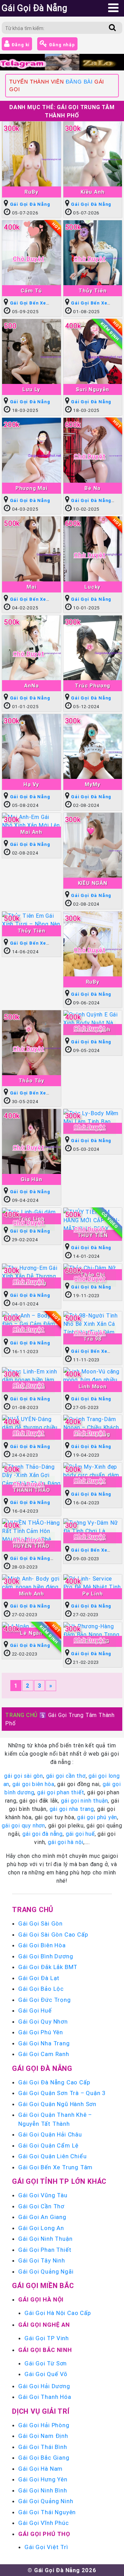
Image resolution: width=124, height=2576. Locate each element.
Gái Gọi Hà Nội (41, 2299)
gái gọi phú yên (97, 1817)
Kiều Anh (92, 192)
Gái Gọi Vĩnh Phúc (44, 2523)
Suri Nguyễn (92, 389)
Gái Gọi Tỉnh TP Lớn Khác (59, 2181)
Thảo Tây (32, 1080)
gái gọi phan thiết (61, 1792)
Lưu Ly (31, 389)
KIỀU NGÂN (93, 883)
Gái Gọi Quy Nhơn (43, 2022)
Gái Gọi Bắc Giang (44, 2458)
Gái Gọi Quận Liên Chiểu (52, 2156)
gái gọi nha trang (72, 1809)
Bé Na (92, 488)
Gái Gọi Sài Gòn (40, 1923)
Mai (31, 587)
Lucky (92, 587)
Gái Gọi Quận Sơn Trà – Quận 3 (62, 2093)
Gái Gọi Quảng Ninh (46, 2501)
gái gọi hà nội (66, 1842)
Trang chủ (33, 1909)
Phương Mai (32, 488)
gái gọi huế (80, 1834)
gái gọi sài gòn (24, 1776)
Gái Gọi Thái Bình (43, 2447)
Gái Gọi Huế (35, 2010)
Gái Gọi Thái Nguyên (47, 2512)
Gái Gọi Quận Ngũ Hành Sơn (57, 2104)
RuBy (31, 192)
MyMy (92, 784)
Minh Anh (32, 1594)
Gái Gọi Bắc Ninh (45, 2350)
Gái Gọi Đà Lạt (39, 1978)
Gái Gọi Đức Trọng (45, 2000)
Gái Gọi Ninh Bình (43, 2490)
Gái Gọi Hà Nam (40, 2469)
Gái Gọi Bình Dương (46, 1956)
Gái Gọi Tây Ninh (42, 2260)
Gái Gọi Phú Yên (41, 2032)
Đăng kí (20, 45)
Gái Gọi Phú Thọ (44, 2534)
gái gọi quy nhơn (23, 1825)
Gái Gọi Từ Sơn (46, 2363)
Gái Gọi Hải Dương (44, 2386)
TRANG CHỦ (21, 1715)
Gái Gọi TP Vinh (47, 2338)
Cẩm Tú (31, 291)
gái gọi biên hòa (33, 1784)
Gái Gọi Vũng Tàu (43, 2195)
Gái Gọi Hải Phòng (44, 2425)
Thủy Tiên (92, 291)
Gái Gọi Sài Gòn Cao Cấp (53, 1935)
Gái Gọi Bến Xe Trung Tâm (55, 2167)
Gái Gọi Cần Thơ (41, 2206)
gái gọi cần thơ (66, 1776)
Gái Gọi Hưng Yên (43, 2479)
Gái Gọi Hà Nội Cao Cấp (58, 2313)
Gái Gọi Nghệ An (44, 2325)
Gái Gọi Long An (41, 2228)
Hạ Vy (31, 784)
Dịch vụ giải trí (41, 2411)
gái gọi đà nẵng (43, 1834)
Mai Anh (31, 832)
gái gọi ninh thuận (84, 1801)
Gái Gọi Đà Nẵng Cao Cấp (54, 2082)
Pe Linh (93, 1594)
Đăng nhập (61, 45)
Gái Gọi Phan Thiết (45, 2250)
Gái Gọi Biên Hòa (42, 1945)
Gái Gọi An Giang (42, 2217)
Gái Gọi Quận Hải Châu (50, 2134)
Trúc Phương (92, 686)
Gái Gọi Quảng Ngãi (46, 2271)
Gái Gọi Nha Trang (44, 2043)
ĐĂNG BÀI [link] (79, 82)
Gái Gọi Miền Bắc (43, 2285)
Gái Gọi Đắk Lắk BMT (48, 1967)
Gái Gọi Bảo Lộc (41, 1989)
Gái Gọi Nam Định (43, 2436)
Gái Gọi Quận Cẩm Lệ (48, 2145)
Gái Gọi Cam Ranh (44, 2054)
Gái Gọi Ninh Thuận (45, 2239)
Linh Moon (93, 1386)
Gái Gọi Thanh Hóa (45, 2397)
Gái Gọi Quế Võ (46, 2374)
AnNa (31, 686)
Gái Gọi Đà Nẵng (30, 204)
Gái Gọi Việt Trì (46, 2547)
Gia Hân (32, 1179)
